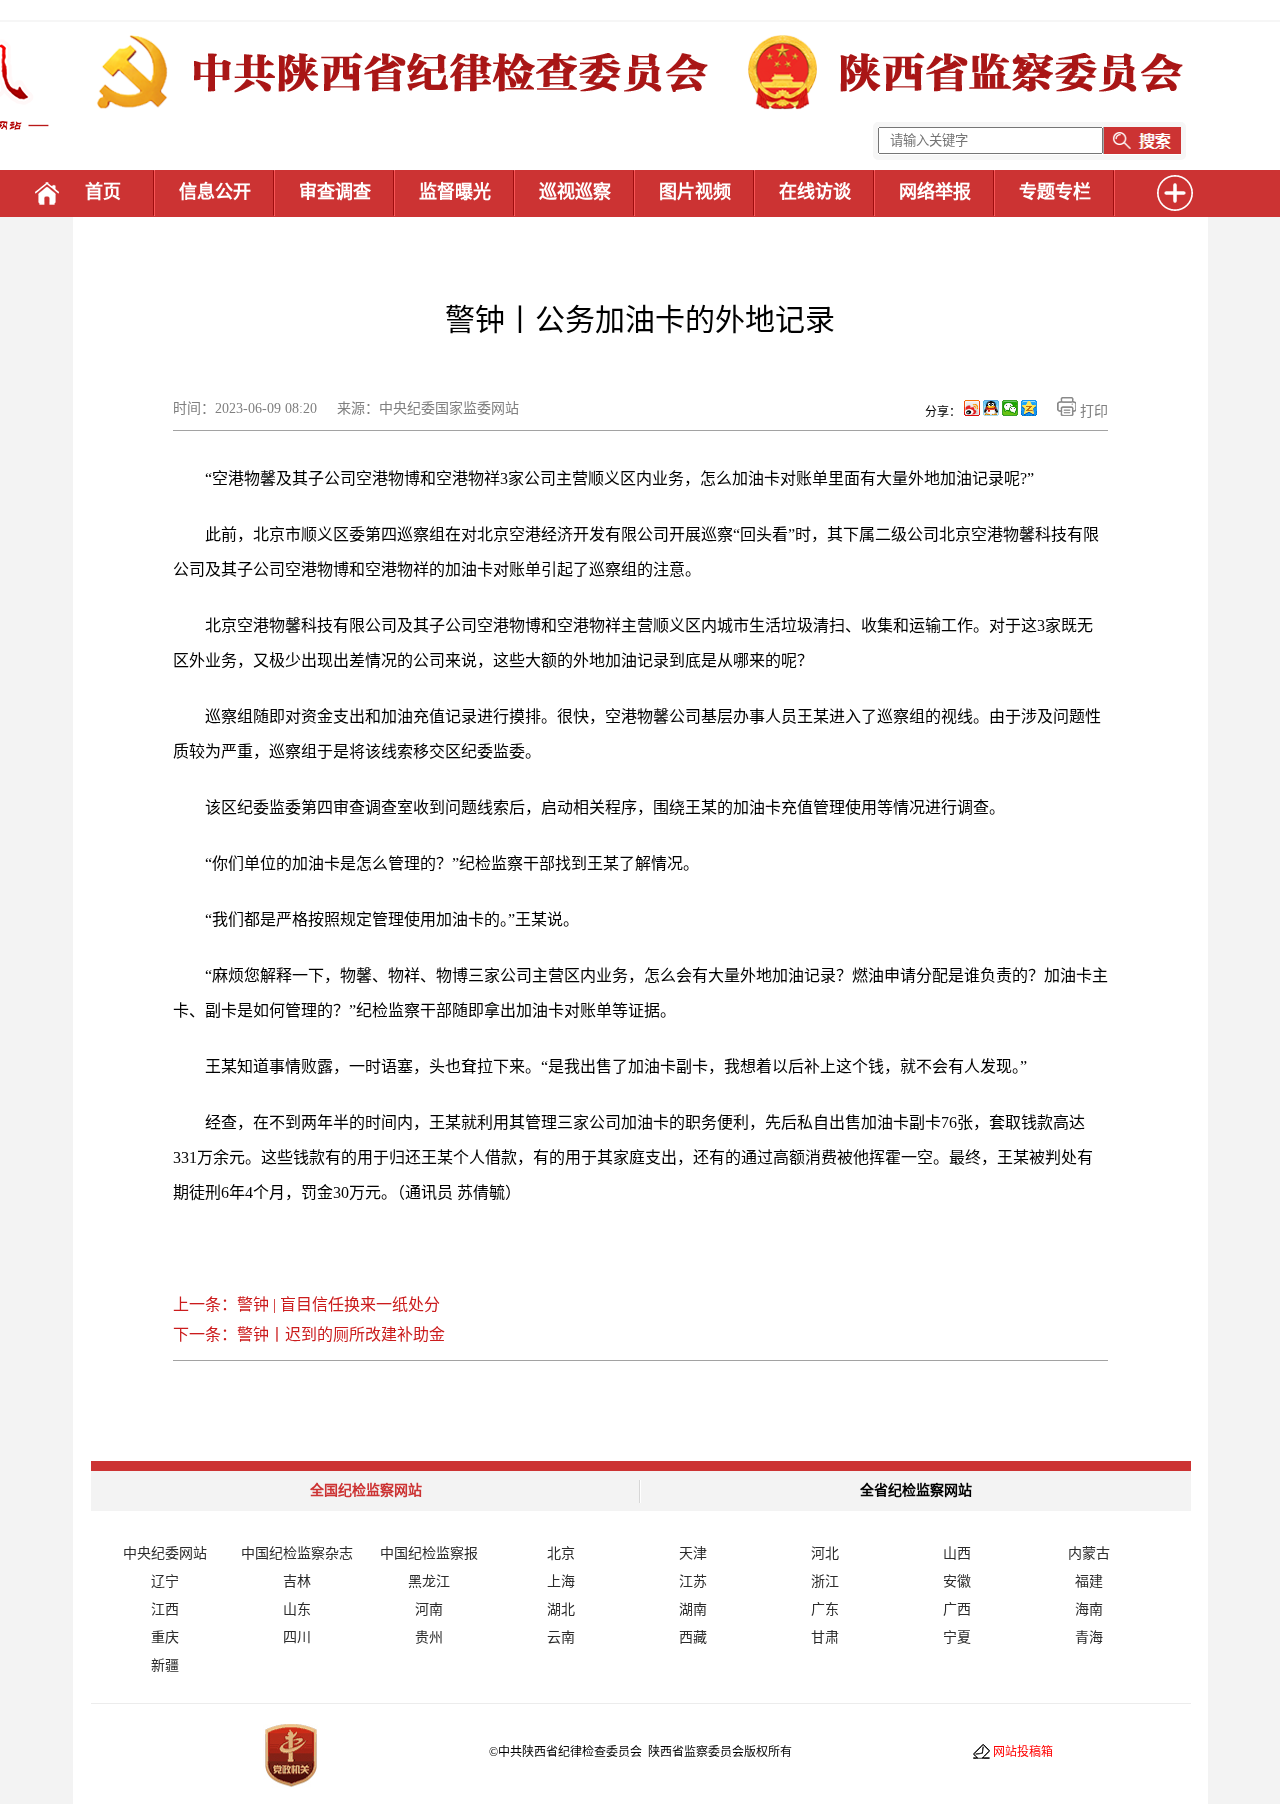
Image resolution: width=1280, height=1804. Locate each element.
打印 (1092, 411)
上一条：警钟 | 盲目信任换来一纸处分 (306, 1304)
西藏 (693, 1637)
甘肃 (825, 1637)
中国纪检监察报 (429, 1553)
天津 (693, 1553)
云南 (561, 1637)
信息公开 (215, 192)
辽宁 (165, 1581)
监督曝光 (455, 192)
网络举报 (935, 192)
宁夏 (957, 1637)
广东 (825, 1609)
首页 (103, 192)
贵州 (429, 1637)
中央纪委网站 (165, 1553)
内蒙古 (1089, 1553)
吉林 (297, 1581)
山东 (297, 1609)
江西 (165, 1609)
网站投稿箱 (1023, 1752)
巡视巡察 (575, 192)
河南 (429, 1609)
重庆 (165, 1637)
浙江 (825, 1581)
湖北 (561, 1609)
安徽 (957, 1581)
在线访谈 (815, 192)
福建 (1089, 1581)
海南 (1089, 1609)
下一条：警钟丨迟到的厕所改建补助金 (309, 1334)
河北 (825, 1553)
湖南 (693, 1609)
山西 (957, 1553)
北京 (561, 1553)
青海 (1089, 1637)
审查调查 (335, 192)
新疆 (165, 1665)
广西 (957, 1609)
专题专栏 (1055, 192)
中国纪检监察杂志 (297, 1553)
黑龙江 (429, 1581)
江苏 (693, 1581)
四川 (297, 1637)
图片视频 (695, 192)
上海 (561, 1581)
